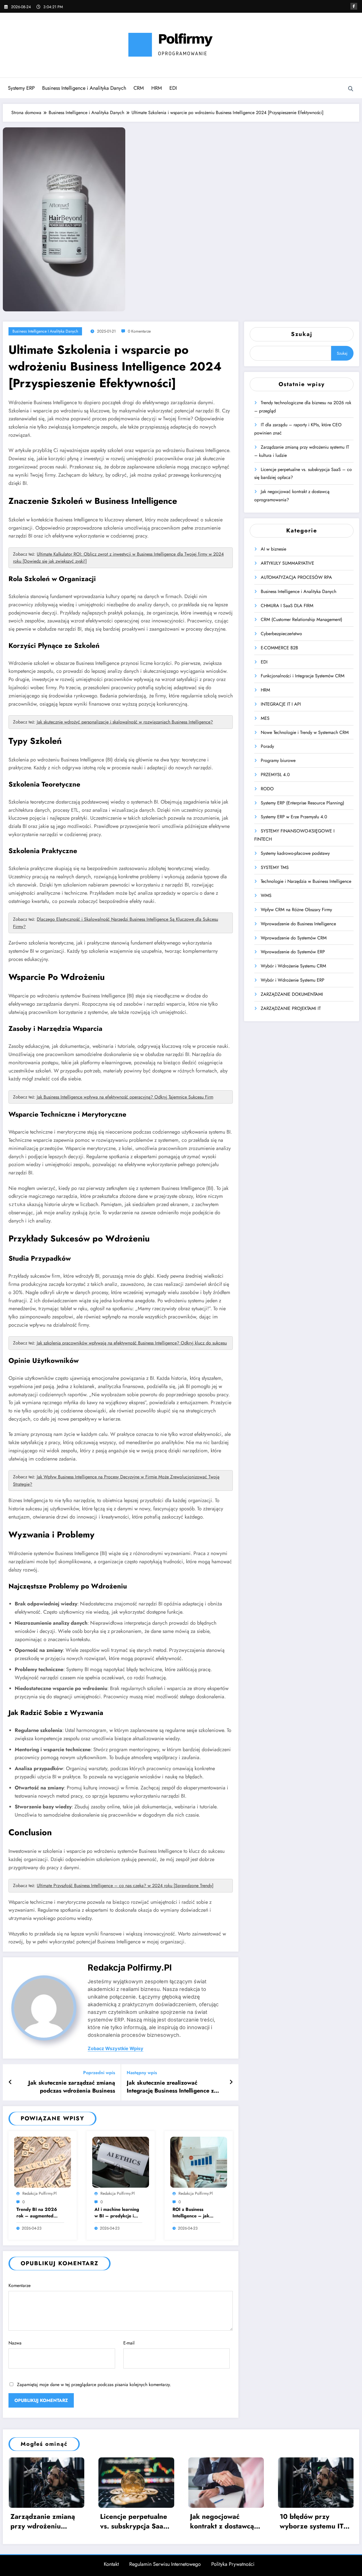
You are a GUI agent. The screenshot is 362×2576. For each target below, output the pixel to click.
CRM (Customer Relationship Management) (301, 619)
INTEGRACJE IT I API (281, 704)
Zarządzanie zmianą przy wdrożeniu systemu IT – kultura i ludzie (45, 2521)
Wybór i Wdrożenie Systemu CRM (293, 966)
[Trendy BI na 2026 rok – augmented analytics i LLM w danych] (43, 2162)
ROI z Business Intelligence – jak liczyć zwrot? (191, 2213)
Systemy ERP (21, 88)
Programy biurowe (278, 760)
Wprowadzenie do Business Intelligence (298, 924)
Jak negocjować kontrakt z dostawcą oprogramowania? (222, 2521)
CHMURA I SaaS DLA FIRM (287, 606)
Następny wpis (142, 2073)
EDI (173, 88)
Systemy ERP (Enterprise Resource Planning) (302, 803)
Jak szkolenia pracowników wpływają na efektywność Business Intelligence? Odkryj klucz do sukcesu (132, 1343)
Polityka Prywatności (233, 2564)
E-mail (129, 2343)
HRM (157, 88)
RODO (267, 789)
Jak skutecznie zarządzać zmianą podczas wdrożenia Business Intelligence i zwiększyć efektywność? (72, 2087)
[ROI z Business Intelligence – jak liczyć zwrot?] (199, 2162)
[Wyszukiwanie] (351, 89)
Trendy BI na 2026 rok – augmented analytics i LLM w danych (37, 2213)
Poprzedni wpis (99, 2073)
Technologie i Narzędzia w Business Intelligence (306, 881)
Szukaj (302, 334)
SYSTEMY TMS (275, 867)
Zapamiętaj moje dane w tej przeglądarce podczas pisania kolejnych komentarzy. (94, 2385)
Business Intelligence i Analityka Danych (84, 88)
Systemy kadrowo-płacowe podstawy (295, 853)
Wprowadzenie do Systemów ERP (293, 952)
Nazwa (15, 2343)
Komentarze (20, 2285)
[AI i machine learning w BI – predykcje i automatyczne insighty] (121, 2162)
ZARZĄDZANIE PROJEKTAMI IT (291, 1008)
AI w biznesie (273, 549)
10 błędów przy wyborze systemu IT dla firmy (312, 2521)
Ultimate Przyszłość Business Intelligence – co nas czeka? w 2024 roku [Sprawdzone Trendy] (125, 1886)
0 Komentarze (139, 331)
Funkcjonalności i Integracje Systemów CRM (303, 676)
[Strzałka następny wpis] (231, 2082)
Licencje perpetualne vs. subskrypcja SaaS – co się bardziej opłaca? (134, 2521)
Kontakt (111, 2564)
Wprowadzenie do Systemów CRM (294, 938)
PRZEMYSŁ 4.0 (275, 775)
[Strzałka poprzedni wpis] (10, 2082)
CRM (139, 88)
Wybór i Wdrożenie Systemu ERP (293, 980)
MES (265, 718)
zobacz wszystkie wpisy (116, 2049)
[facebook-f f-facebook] (354, 6)
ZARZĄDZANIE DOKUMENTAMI (292, 994)
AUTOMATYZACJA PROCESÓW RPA (296, 577)
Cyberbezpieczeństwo (281, 634)
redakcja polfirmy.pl (130, 1967)
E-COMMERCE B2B (279, 648)
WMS (266, 895)
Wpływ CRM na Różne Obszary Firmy (296, 910)
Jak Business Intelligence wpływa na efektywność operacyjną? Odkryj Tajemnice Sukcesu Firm (125, 1097)
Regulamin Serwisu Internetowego (165, 2564)
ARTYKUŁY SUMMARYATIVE (287, 563)
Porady (267, 746)
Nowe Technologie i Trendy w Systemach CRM (305, 732)
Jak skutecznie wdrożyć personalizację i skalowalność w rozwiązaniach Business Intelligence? (125, 722)
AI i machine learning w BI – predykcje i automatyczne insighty (117, 2213)
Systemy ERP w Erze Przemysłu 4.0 (294, 817)
